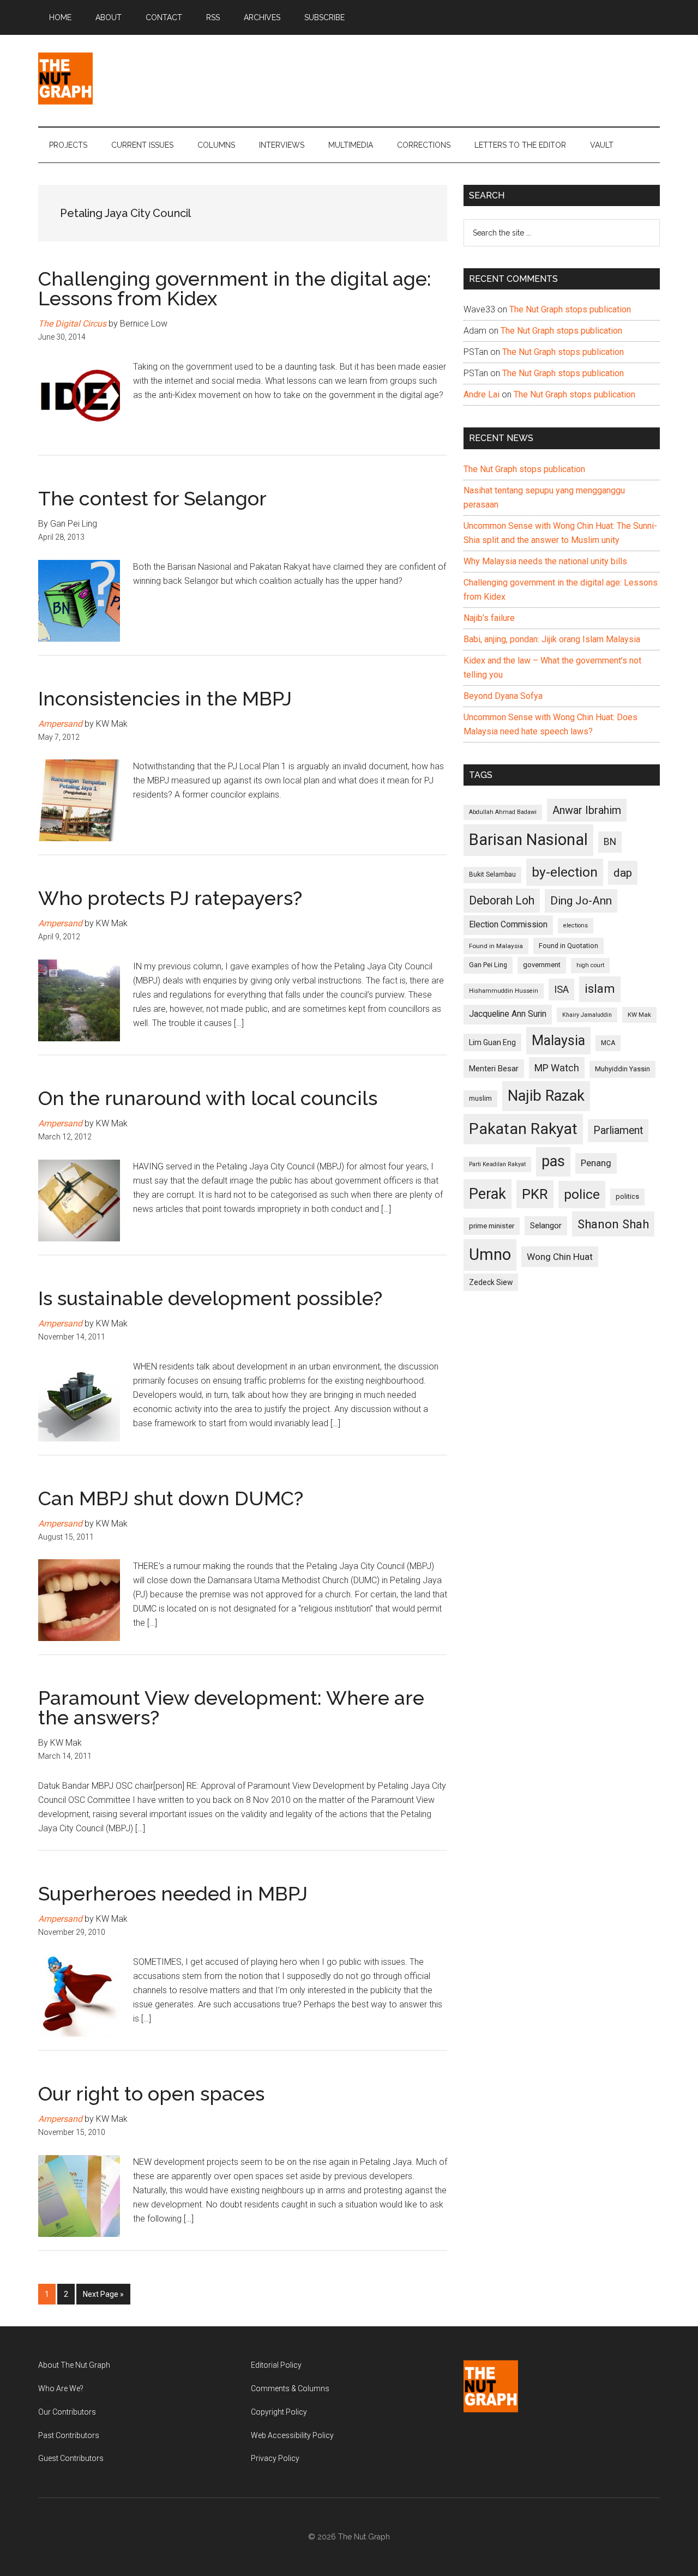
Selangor (546, 1226)
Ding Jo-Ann (581, 901)
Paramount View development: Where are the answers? (231, 1708)
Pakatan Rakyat (523, 1129)
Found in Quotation (568, 946)
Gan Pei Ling (488, 965)
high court (590, 965)
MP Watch (557, 1068)
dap (623, 873)
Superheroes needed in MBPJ (173, 1893)
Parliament (618, 1130)
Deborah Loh (502, 900)
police (582, 1194)
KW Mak (639, 1015)
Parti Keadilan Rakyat (497, 1164)
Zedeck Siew (491, 1282)
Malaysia (558, 1040)
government (542, 965)
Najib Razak (546, 1096)
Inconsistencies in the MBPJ (165, 698)
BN (610, 842)
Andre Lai (482, 394)
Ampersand (60, 724)
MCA (608, 1043)
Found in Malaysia (496, 946)
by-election (565, 872)
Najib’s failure (489, 618)
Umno (490, 1254)
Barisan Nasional (528, 840)
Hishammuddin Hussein (504, 991)
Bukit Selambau (492, 874)
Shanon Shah (613, 1224)
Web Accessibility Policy (292, 2435)
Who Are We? (61, 2388)
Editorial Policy (276, 2365)
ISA (561, 989)
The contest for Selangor (152, 498)
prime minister (492, 1226)
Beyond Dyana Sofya (503, 696)
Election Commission (508, 925)
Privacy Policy (275, 2458)
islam (600, 989)
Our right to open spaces (151, 2094)
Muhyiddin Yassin (622, 1069)
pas (553, 1161)
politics (627, 1196)
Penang (596, 1163)
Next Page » (103, 2297)
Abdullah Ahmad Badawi (503, 812)
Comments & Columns (290, 2388)
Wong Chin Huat (560, 1257)
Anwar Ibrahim (587, 810)
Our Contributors (67, 2412)
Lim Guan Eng (492, 1042)
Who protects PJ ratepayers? (170, 898)
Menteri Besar (494, 1069)
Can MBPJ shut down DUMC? (171, 1498)
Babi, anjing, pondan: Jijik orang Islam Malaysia (552, 639)
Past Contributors (69, 2435)
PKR (535, 1194)
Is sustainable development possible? (210, 1298)
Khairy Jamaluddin (587, 1015)
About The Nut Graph (74, 2365)
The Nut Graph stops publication (570, 309)
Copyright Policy (279, 2412)
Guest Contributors (71, 2458)
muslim (480, 1098)
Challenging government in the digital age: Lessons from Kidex (235, 288)
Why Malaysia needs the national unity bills (545, 561)
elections (576, 925)
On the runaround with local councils (208, 1098)
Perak (488, 1194)
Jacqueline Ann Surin (508, 1014)
